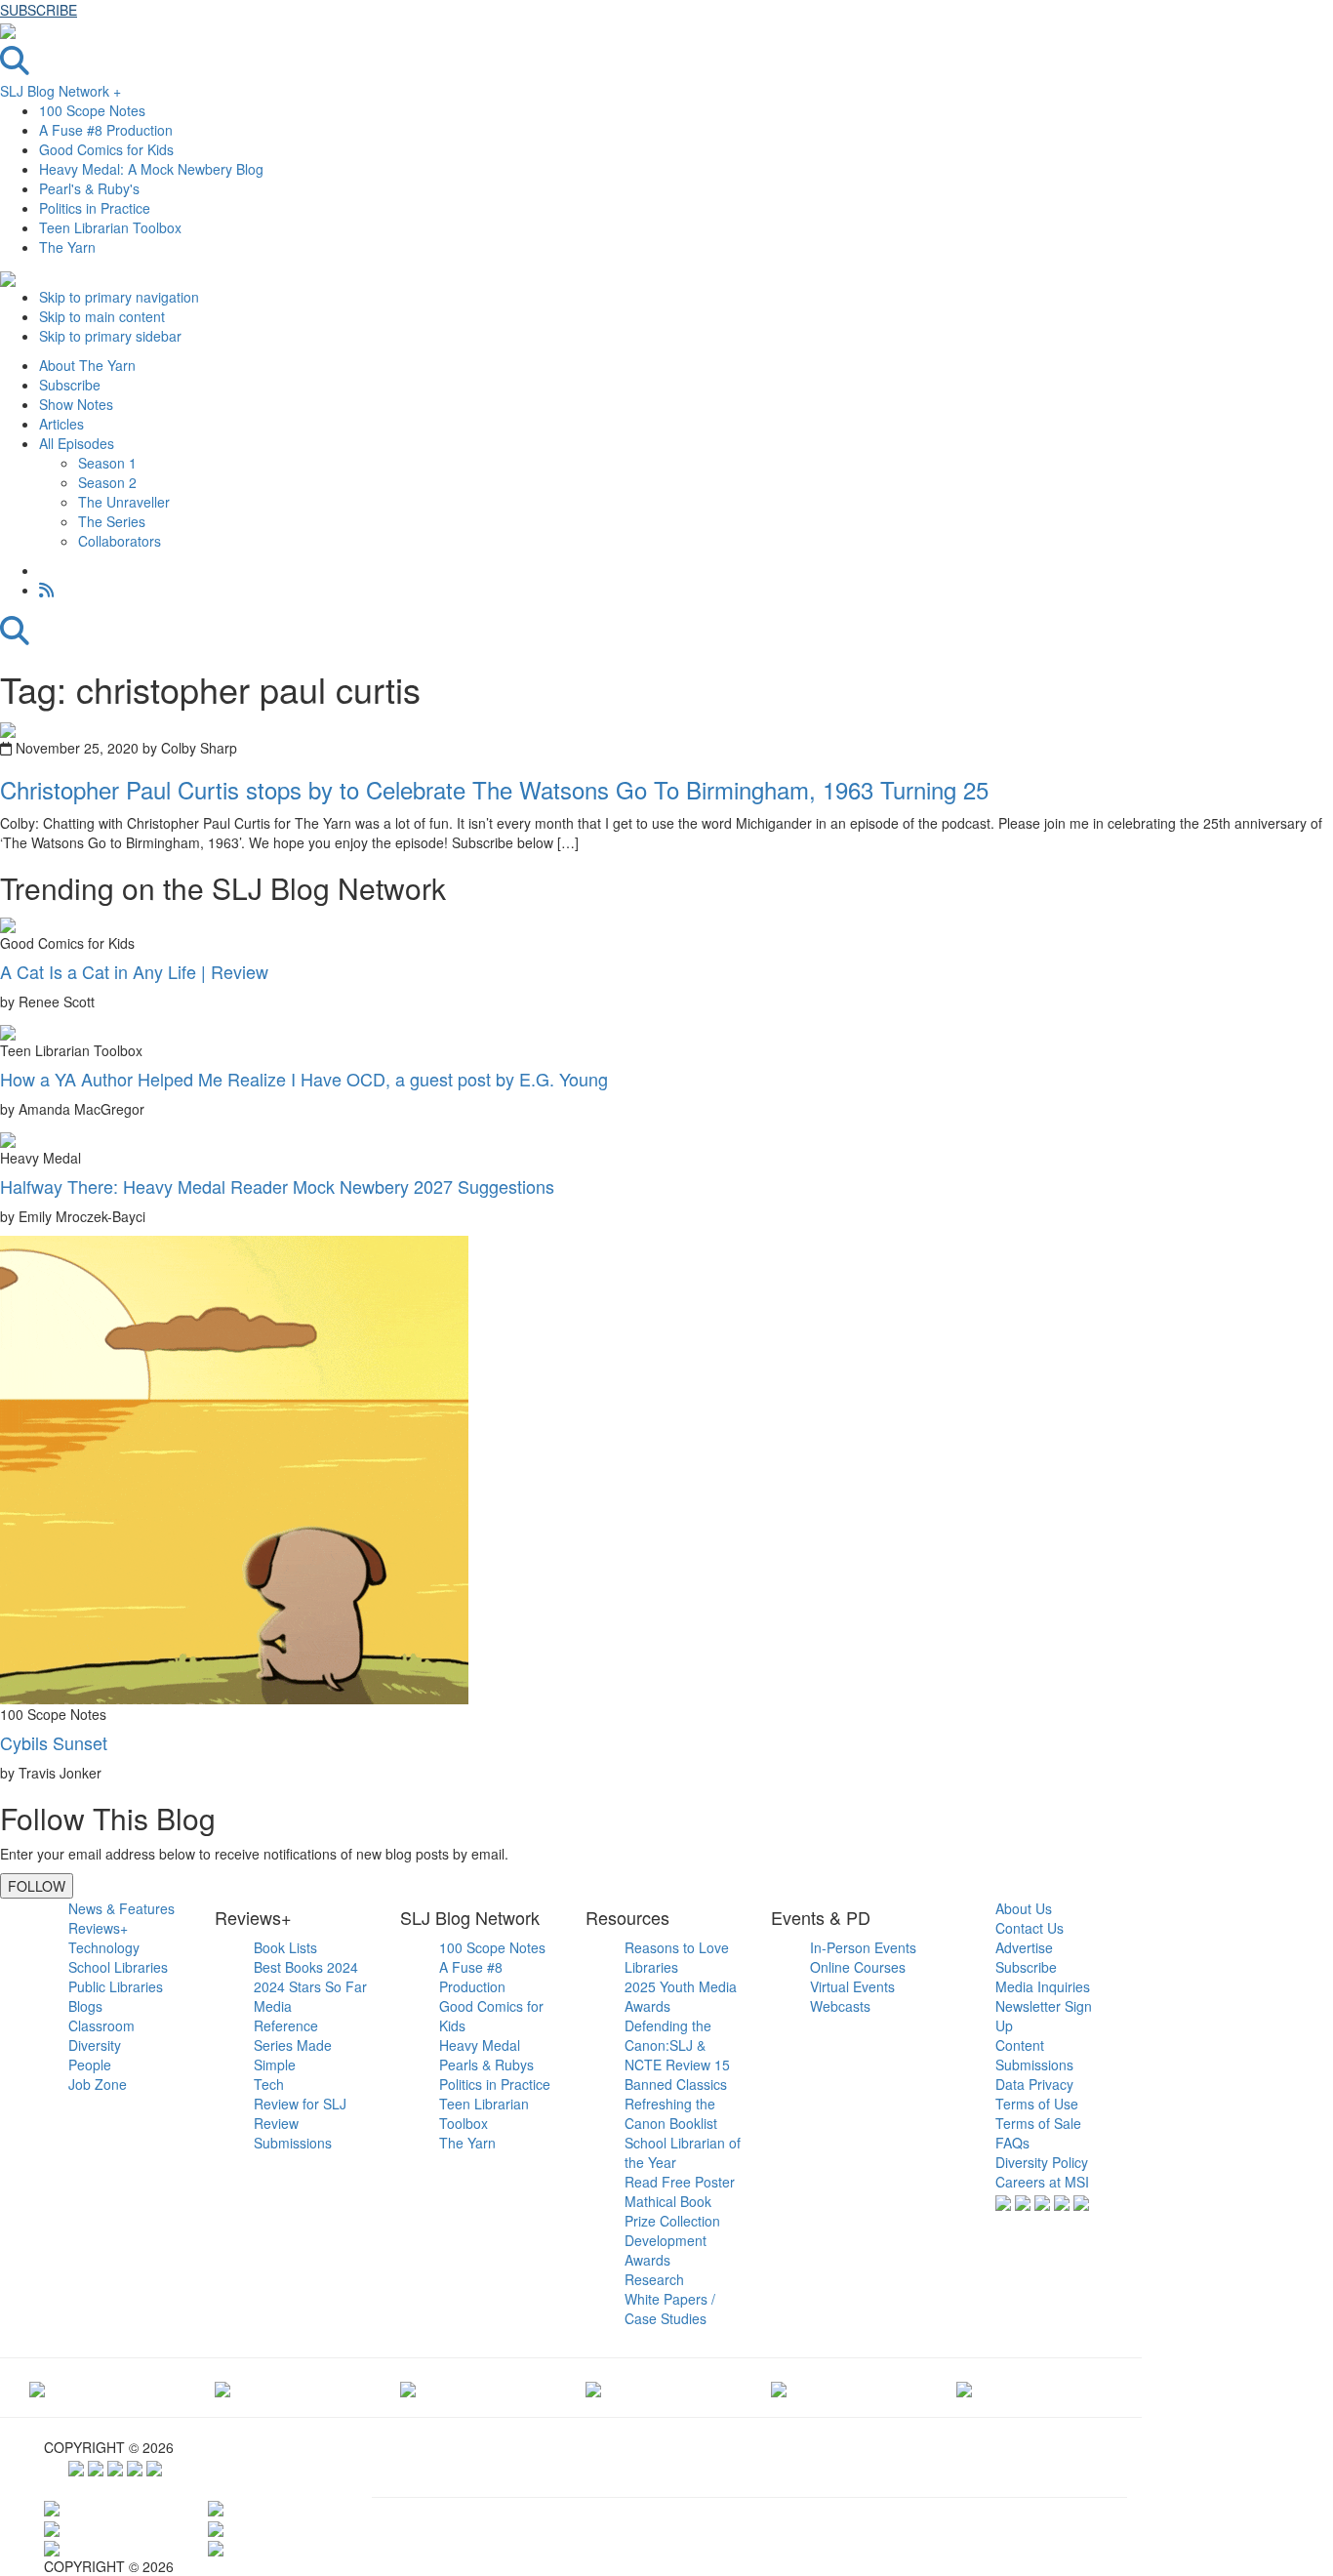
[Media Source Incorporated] (37, 2388)
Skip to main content (102, 316)
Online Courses (858, 1967)
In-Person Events (863, 1947)
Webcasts (840, 2006)
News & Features (121, 1908)
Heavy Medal (480, 2045)
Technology (104, 1947)
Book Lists (285, 1947)
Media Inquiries (1043, 1986)
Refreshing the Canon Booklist (671, 2113)
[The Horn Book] (408, 2388)
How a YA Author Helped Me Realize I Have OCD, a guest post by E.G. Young (304, 1079)
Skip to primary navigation (119, 297)
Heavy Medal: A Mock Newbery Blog (151, 169)
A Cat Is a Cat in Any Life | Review (134, 971)
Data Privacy (1034, 2084)
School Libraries (118, 1967)
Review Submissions (293, 2133)
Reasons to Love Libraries (677, 1957)
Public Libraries (116, 1986)
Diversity (95, 2045)
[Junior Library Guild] (593, 2388)
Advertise (1024, 1947)
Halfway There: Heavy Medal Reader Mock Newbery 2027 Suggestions (277, 1186)
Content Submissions (1034, 2055)
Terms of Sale (1038, 2123)
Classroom (101, 2025)
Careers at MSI (1042, 2182)
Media (273, 2006)
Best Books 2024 (306, 1967)
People (90, 2065)
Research (654, 2279)
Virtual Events (852, 1986)
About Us (1024, 1908)
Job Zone (98, 2084)
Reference (286, 2025)
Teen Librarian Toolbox (110, 227)
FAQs (1012, 2143)
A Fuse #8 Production (106, 130)
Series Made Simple (293, 2055)
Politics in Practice (95, 208)
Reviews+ (98, 1928)
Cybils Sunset (54, 1742)
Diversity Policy (1042, 2162)
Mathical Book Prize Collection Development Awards (672, 2230)
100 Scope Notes (92, 110)
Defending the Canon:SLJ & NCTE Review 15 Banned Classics (677, 2055)
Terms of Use (1037, 2104)
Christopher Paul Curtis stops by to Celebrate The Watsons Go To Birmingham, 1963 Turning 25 (494, 789)
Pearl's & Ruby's (89, 188)
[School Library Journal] (964, 2388)
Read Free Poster (680, 2182)
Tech (269, 2084)
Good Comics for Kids (106, 149)
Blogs (85, 2006)
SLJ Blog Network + (61, 91)
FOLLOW (37, 1886)
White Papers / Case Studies (670, 2309)
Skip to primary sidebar (110, 336)
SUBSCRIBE (39, 10)
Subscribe (1026, 1967)
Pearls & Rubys (486, 2065)
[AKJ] (222, 2388)
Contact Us (1030, 1928)
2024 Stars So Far (310, 1986)
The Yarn (67, 247)
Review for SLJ (300, 2104)
